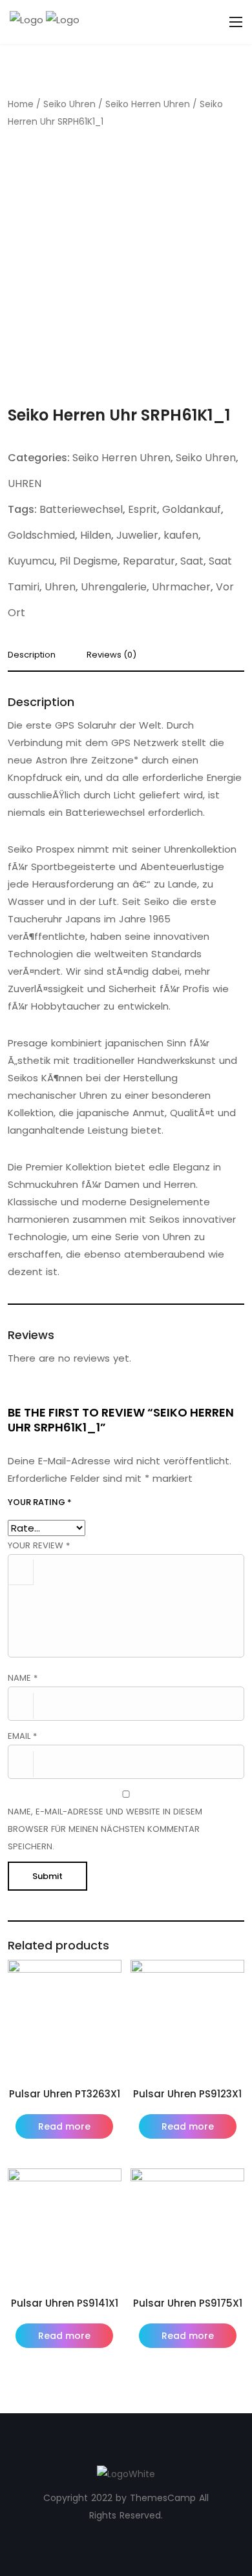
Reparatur (149, 561)
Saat (192, 561)
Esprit (142, 509)
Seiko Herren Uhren (148, 104)
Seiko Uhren (69, 104)
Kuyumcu (31, 561)
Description (32, 656)
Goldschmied (41, 535)
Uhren (60, 587)
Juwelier (137, 535)
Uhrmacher (181, 587)
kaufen (181, 535)
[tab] (37, 659)
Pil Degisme (89, 561)
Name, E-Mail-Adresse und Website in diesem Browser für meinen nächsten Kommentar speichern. (105, 1829)
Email (22, 1736)
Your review (39, 1545)
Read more (64, 2126)
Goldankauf (192, 509)
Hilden (96, 535)
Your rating (40, 1502)
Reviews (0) (111, 656)
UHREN (25, 483)
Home (21, 104)
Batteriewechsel (81, 509)
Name (23, 1678)
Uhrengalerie (114, 587)
